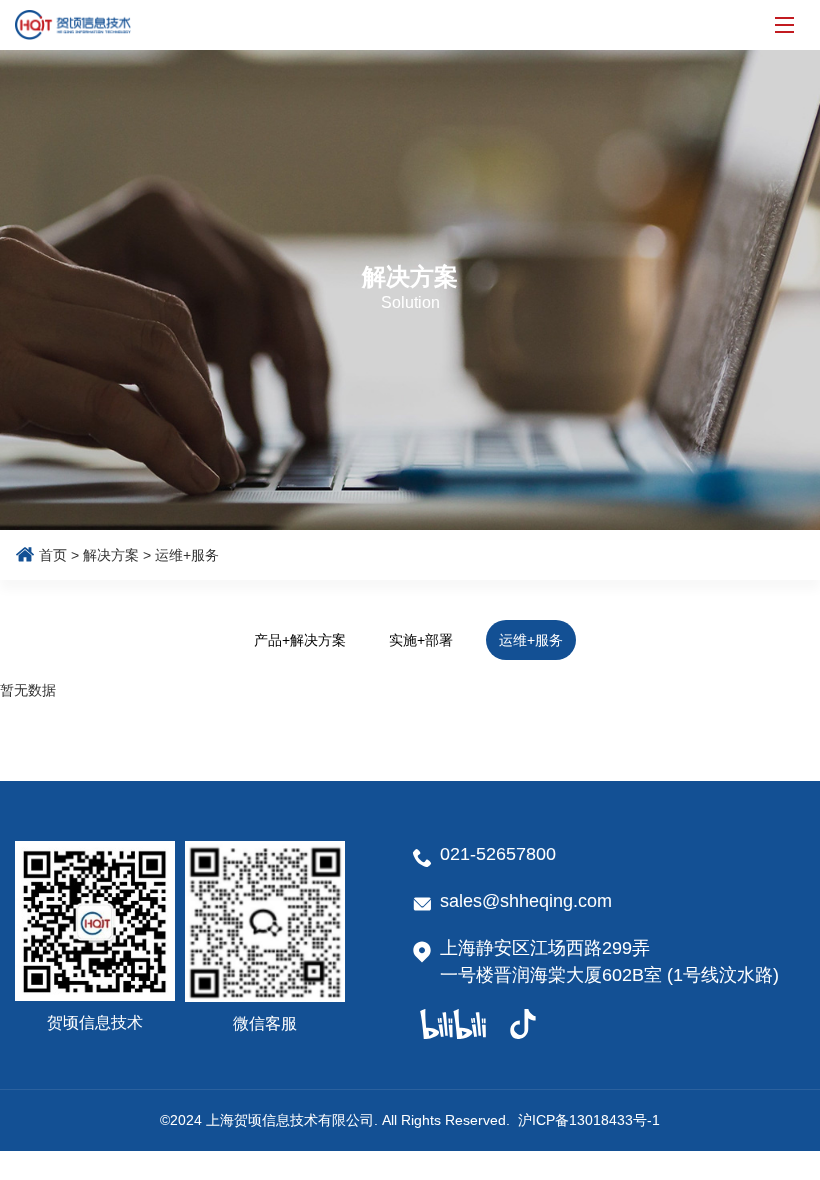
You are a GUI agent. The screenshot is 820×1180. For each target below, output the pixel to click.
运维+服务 (531, 640)
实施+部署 (421, 640)
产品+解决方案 (300, 640)
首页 (53, 555)
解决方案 (111, 555)
